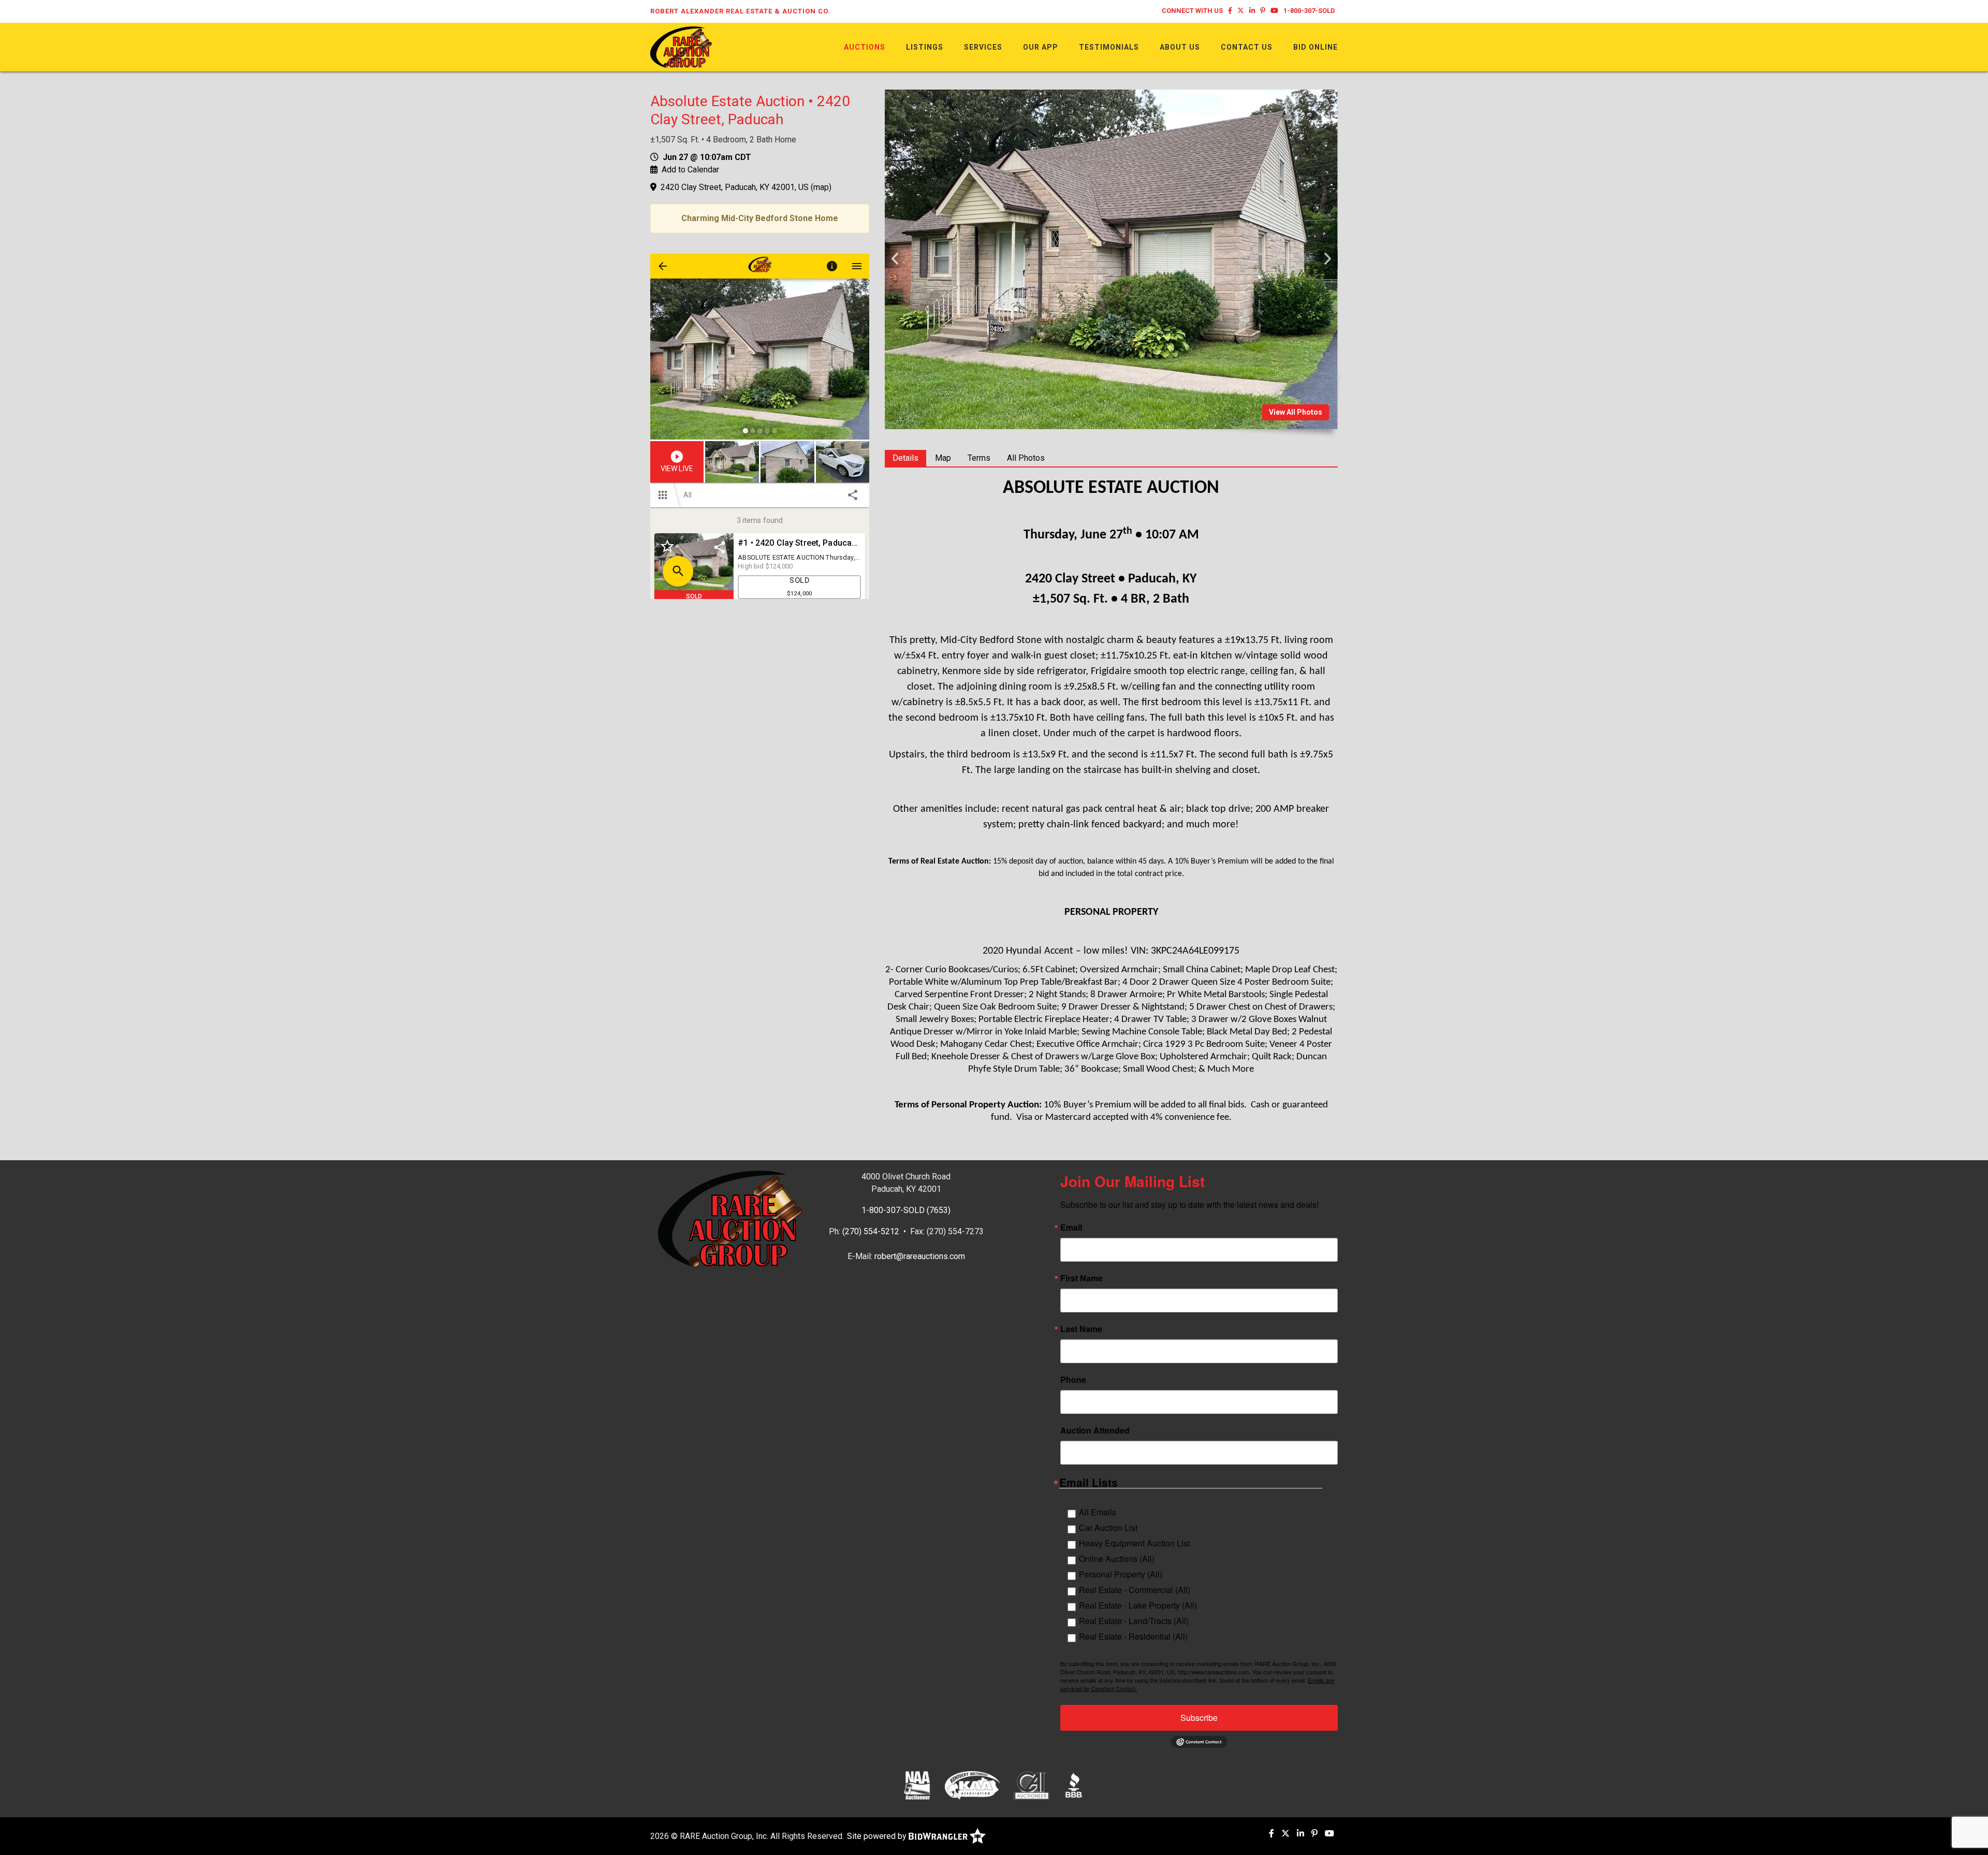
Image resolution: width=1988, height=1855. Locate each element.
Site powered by (878, 1836)
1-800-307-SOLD (1309, 11)
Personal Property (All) (1121, 1574)
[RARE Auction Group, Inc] (681, 46)
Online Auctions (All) (1117, 1559)
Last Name (1081, 1329)
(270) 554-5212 (871, 1231)
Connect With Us (1192, 11)
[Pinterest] (1263, 11)
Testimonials (1109, 47)
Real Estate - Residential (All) (1133, 1636)
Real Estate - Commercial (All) (1135, 1590)
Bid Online (1315, 47)
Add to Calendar (690, 170)
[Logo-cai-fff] (1032, 1785)
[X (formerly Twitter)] (1241, 11)
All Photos (1026, 458)
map (821, 187)
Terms (979, 458)
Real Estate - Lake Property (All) (1138, 1605)
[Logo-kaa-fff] (973, 1785)
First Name (1081, 1278)
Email (1071, 1228)
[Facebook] (1230, 11)
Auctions (865, 47)
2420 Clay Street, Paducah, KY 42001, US (735, 187)
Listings (925, 47)
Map (943, 458)
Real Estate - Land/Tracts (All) (1134, 1621)
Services (983, 47)
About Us (1180, 47)
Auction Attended (1095, 1430)
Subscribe (1199, 1718)
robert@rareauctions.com (920, 1256)
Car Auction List (1108, 1528)
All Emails (1098, 1512)
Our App (1041, 47)
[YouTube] (1274, 11)
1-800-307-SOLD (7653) (906, 1210)
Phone (1073, 1380)
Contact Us (1247, 47)
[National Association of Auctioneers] (917, 1785)
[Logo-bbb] (1074, 1785)
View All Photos (1296, 412)
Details (905, 458)
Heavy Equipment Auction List (1134, 1543)
